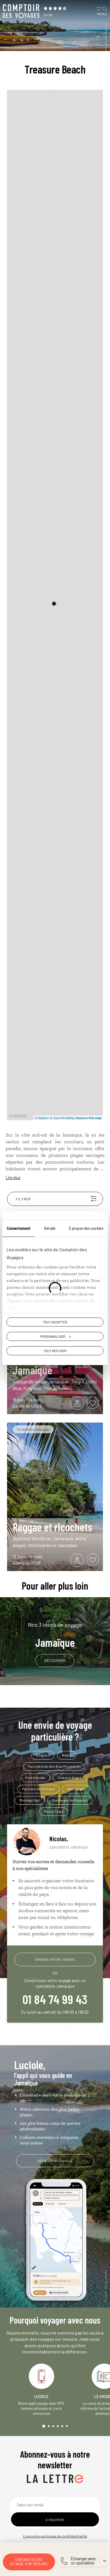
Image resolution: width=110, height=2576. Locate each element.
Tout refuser (55, 1351)
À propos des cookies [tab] (86, 1228)
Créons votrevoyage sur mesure (29, 2562)
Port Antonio (36, 1778)
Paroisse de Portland (38, 1789)
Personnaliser (53, 1336)
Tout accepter (55, 1322)
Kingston (43, 1755)
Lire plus (13, 1178)
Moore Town (54, 1811)
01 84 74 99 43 (55, 1999)
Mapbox (44, 1118)
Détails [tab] (50, 1228)
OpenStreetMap (64, 1118)
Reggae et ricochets (52, 1527)
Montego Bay (30, 1800)
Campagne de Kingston (70, 1800)
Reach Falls (76, 1789)
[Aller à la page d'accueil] (21, 11)
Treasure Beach (70, 1778)
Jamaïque (55, 1635)
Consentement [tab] (19, 1228)
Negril (67, 1755)
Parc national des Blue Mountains (54, 1766)
